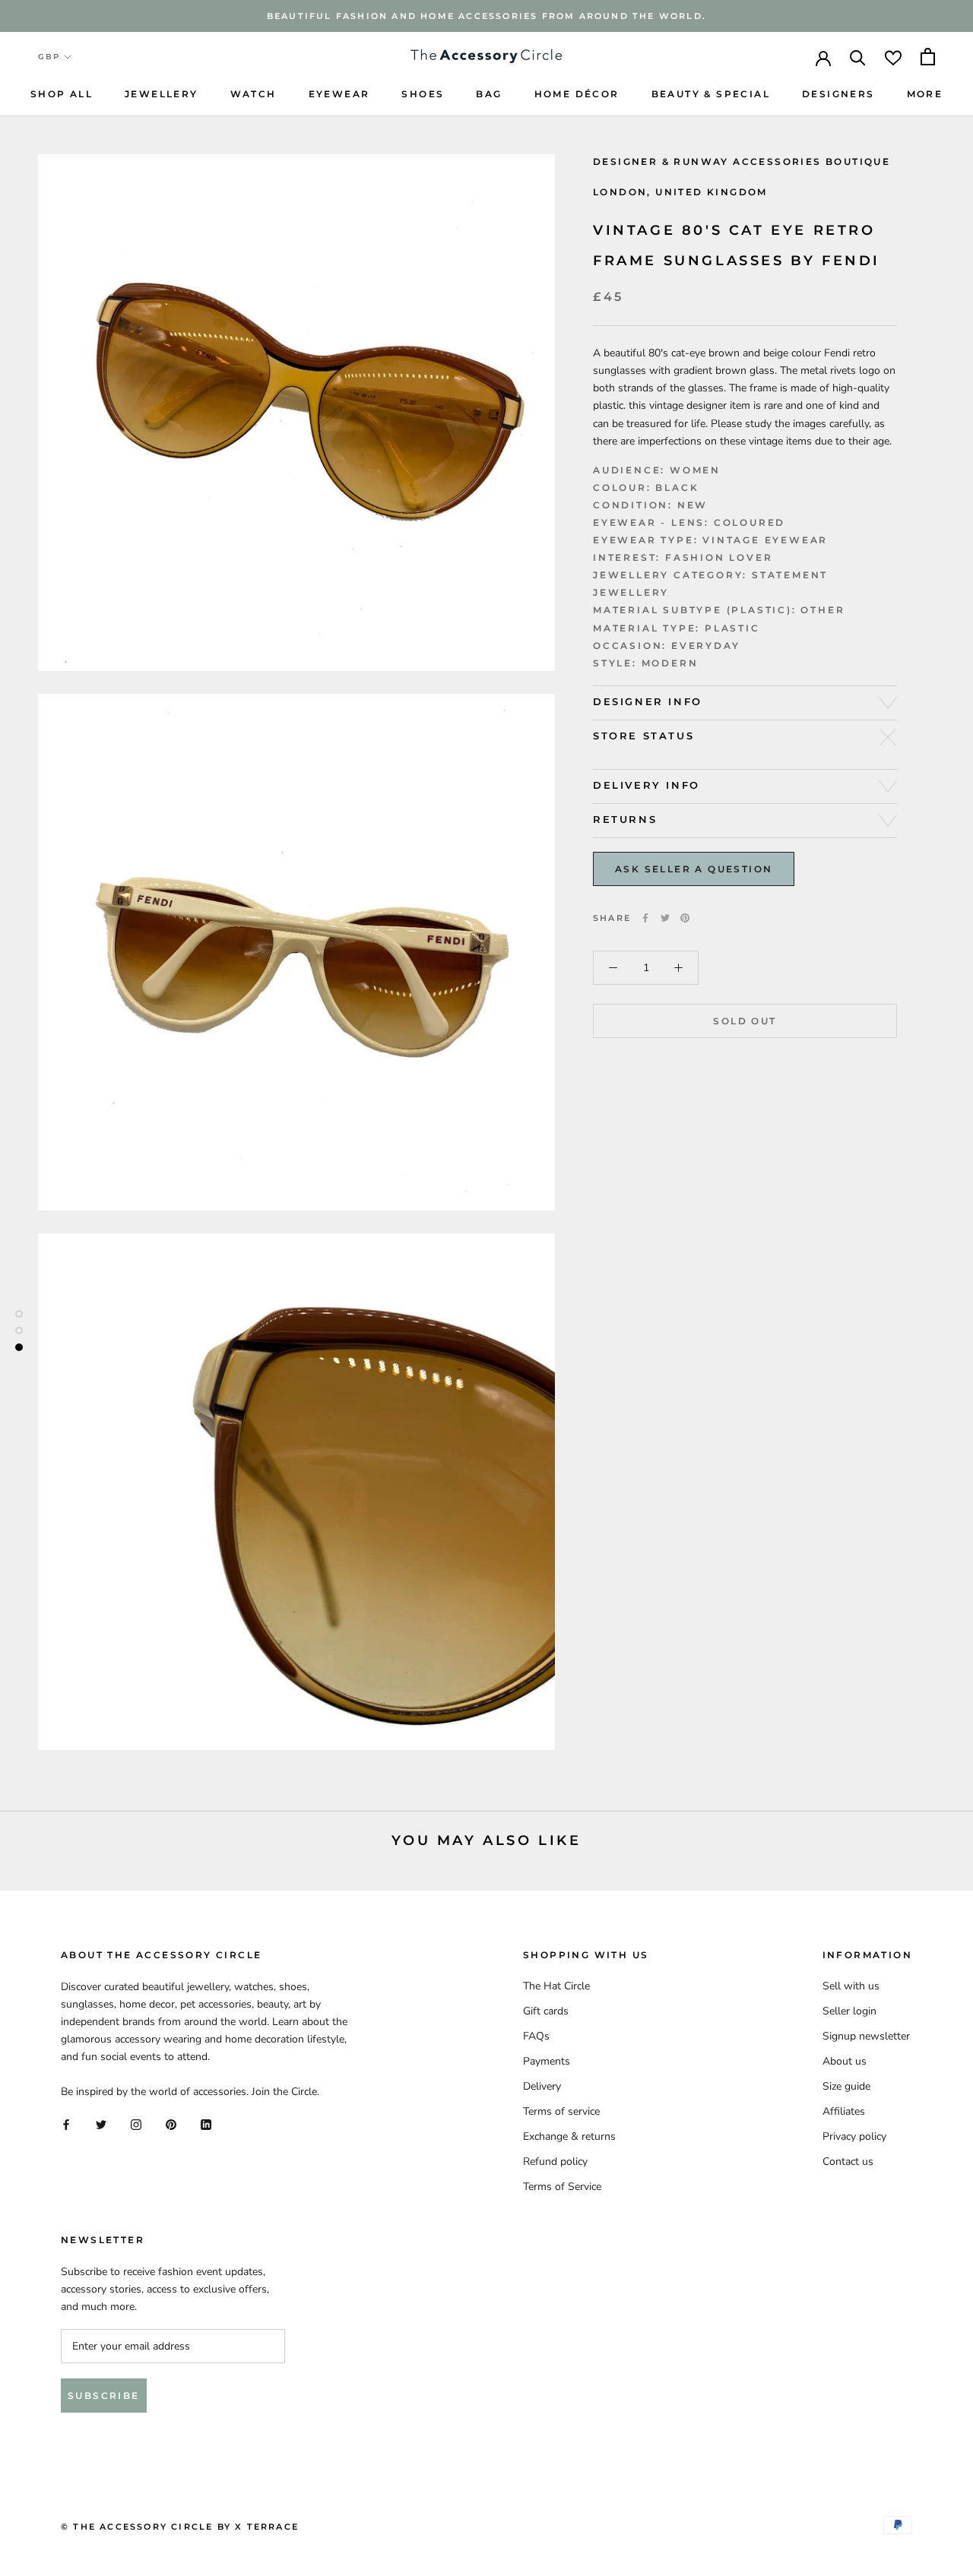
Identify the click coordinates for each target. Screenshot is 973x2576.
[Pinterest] (685, 918)
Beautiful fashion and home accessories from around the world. (486, 16)
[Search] (858, 57)
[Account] (823, 57)
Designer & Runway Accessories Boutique (742, 161)
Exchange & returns (569, 2136)
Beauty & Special (711, 94)
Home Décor (577, 94)
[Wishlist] (893, 57)
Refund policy (555, 2161)
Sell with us (851, 1986)
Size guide (846, 2086)
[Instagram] (136, 2124)
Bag (489, 94)
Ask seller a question (694, 869)
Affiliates (844, 2111)
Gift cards (546, 2011)
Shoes (423, 94)
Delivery (542, 2086)
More (925, 94)
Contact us (848, 2161)
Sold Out (745, 1021)
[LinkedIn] (206, 2124)
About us (845, 2061)
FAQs (536, 2036)
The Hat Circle (556, 1986)
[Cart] (928, 57)
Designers (838, 94)
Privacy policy (854, 2136)
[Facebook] (645, 918)
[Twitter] (665, 918)
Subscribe (104, 2396)
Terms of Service (562, 2187)
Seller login (849, 2011)
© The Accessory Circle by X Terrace (180, 2527)
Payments (547, 2061)
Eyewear (339, 94)
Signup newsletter (866, 2036)
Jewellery (162, 94)
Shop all (62, 94)
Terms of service (561, 2111)
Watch (254, 94)
